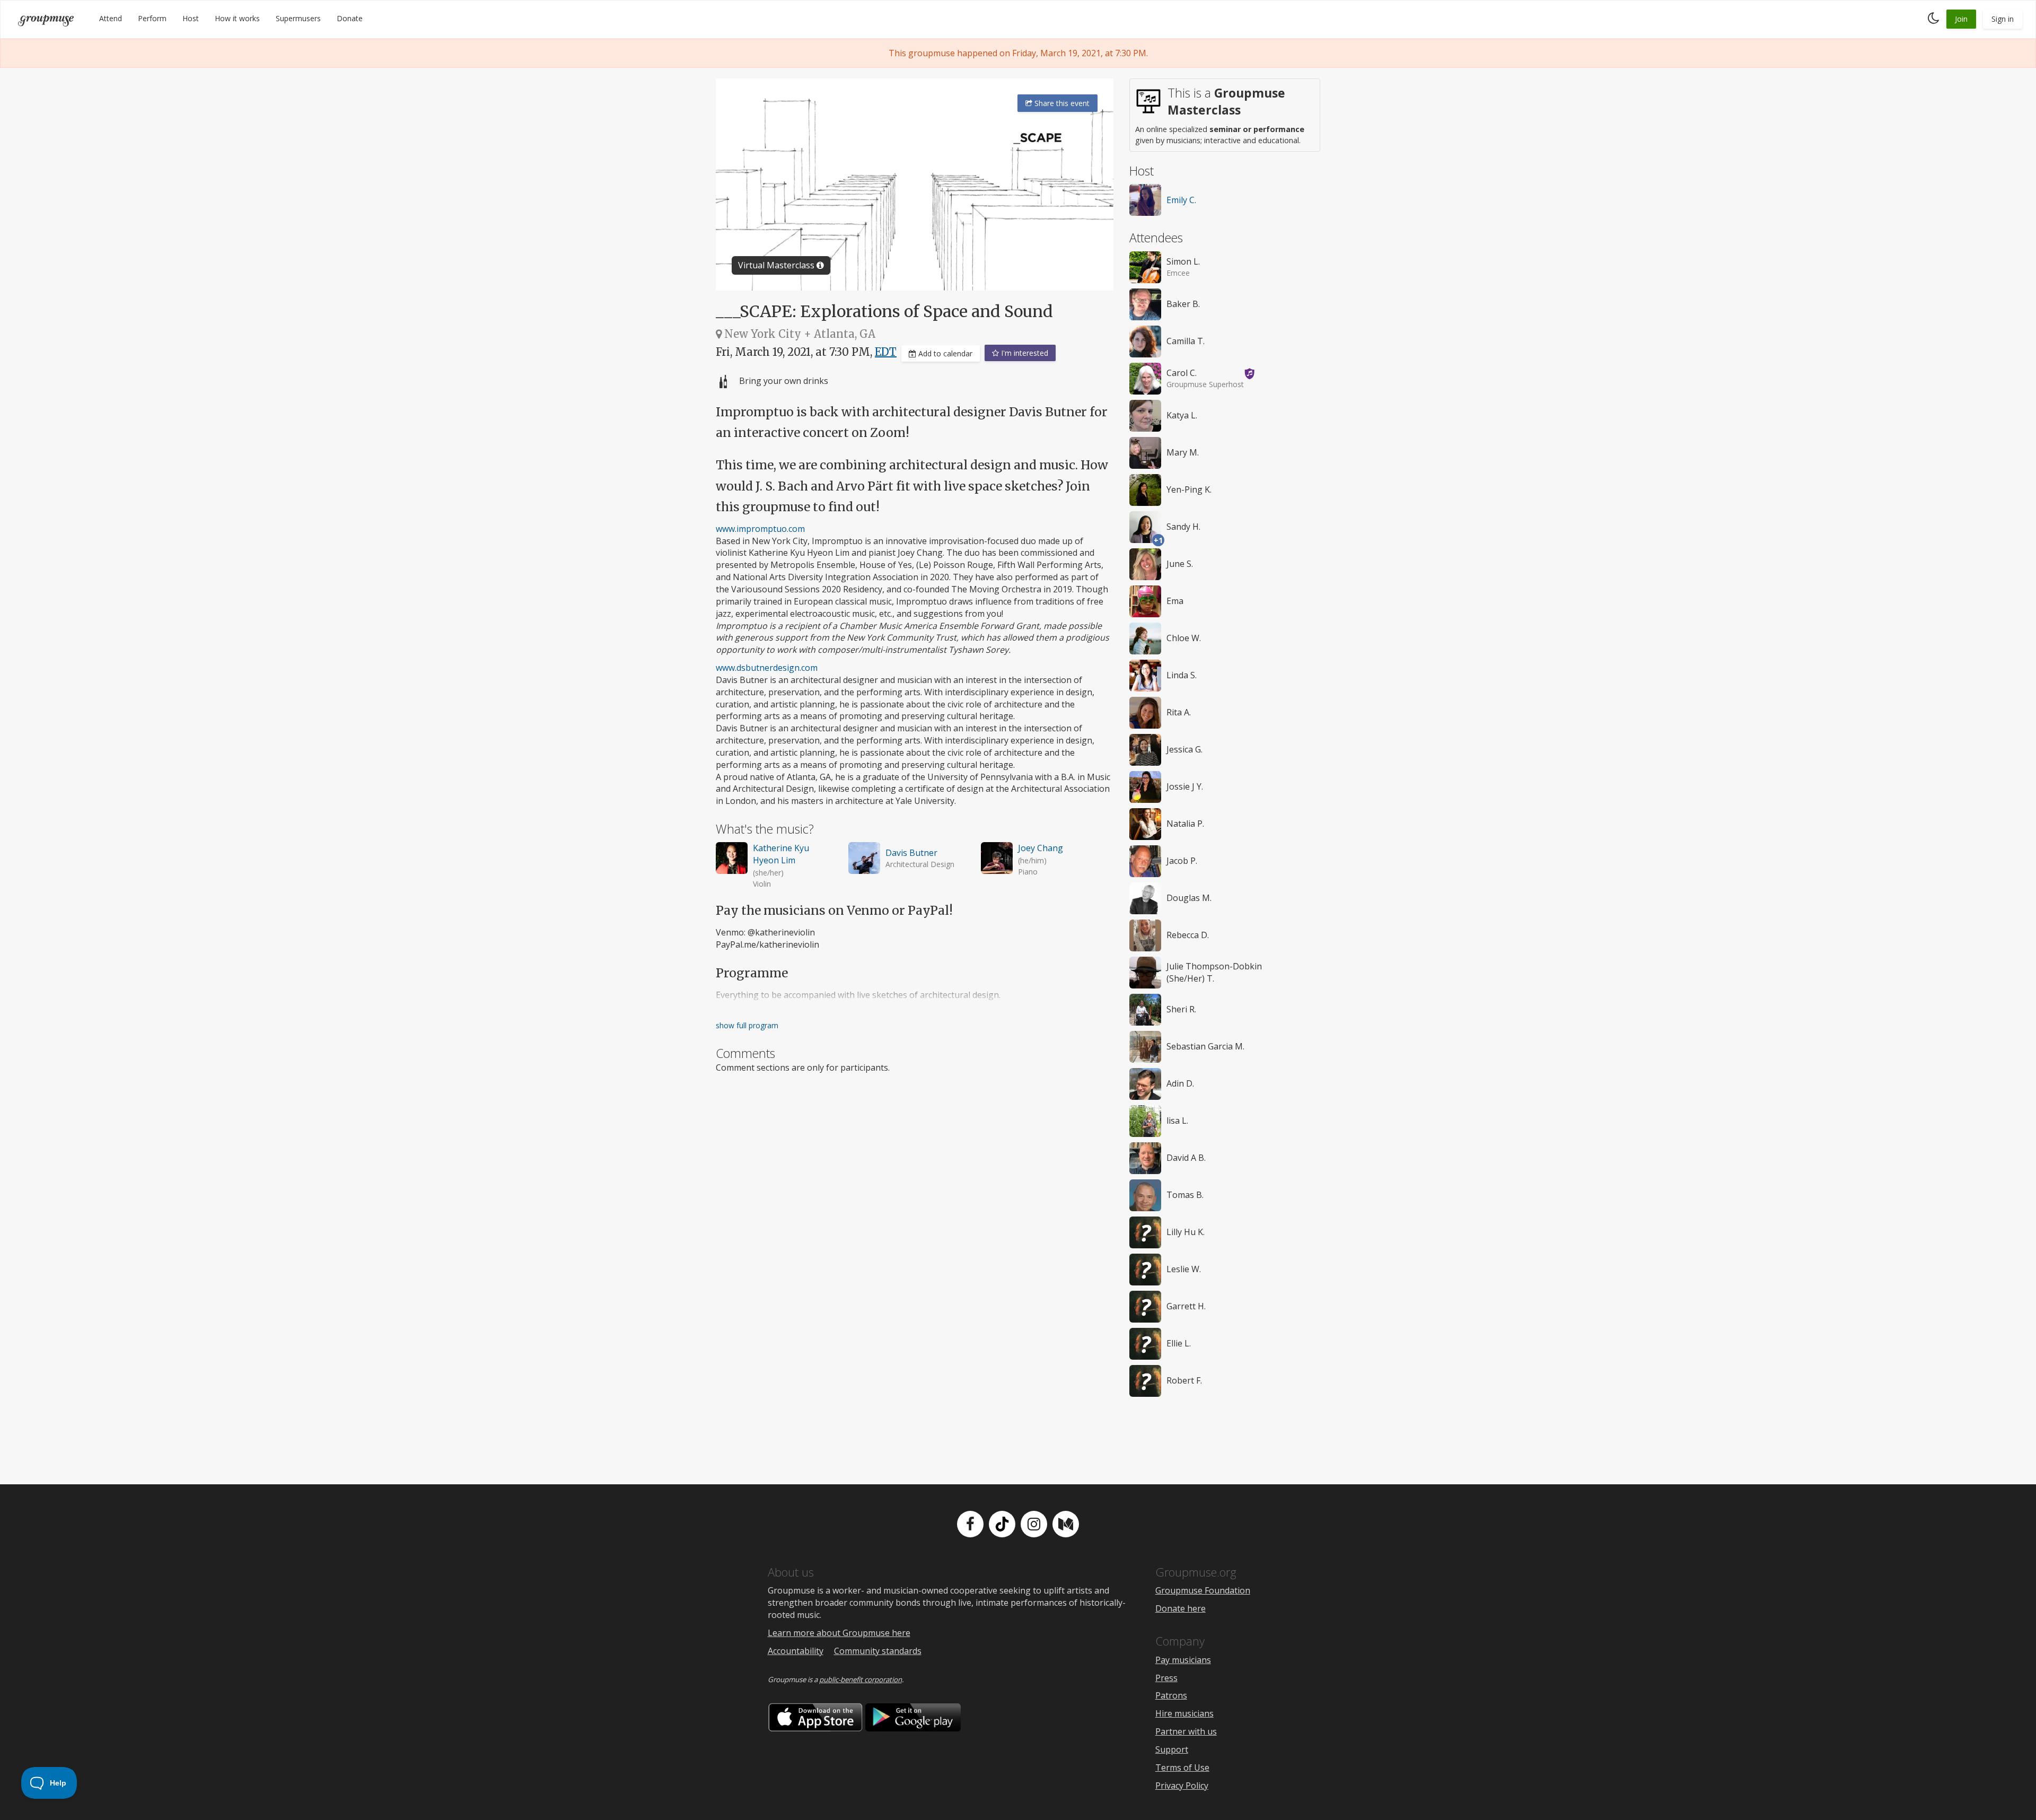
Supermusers (298, 18)
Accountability (796, 1651)
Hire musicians (1184, 1713)
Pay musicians (1183, 1660)
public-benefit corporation (861, 1679)
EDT (886, 352)
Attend (111, 18)
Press (1166, 1678)
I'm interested (1024, 353)
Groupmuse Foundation (1203, 1590)
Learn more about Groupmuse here (839, 1633)
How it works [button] (237, 18)
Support (1172, 1749)
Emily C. (1181, 200)
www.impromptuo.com (760, 529)
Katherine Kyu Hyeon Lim (781, 854)
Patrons (1171, 1695)
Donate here (1181, 1608)
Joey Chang (1041, 848)
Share (1061, 103)
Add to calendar (944, 353)
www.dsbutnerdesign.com (767, 668)
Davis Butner (911, 853)
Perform (152, 18)
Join (1961, 19)
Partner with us (1186, 1731)
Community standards (878, 1651)
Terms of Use (1182, 1767)
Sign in (2003, 19)
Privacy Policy (1182, 1786)
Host (191, 18)
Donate (350, 18)
